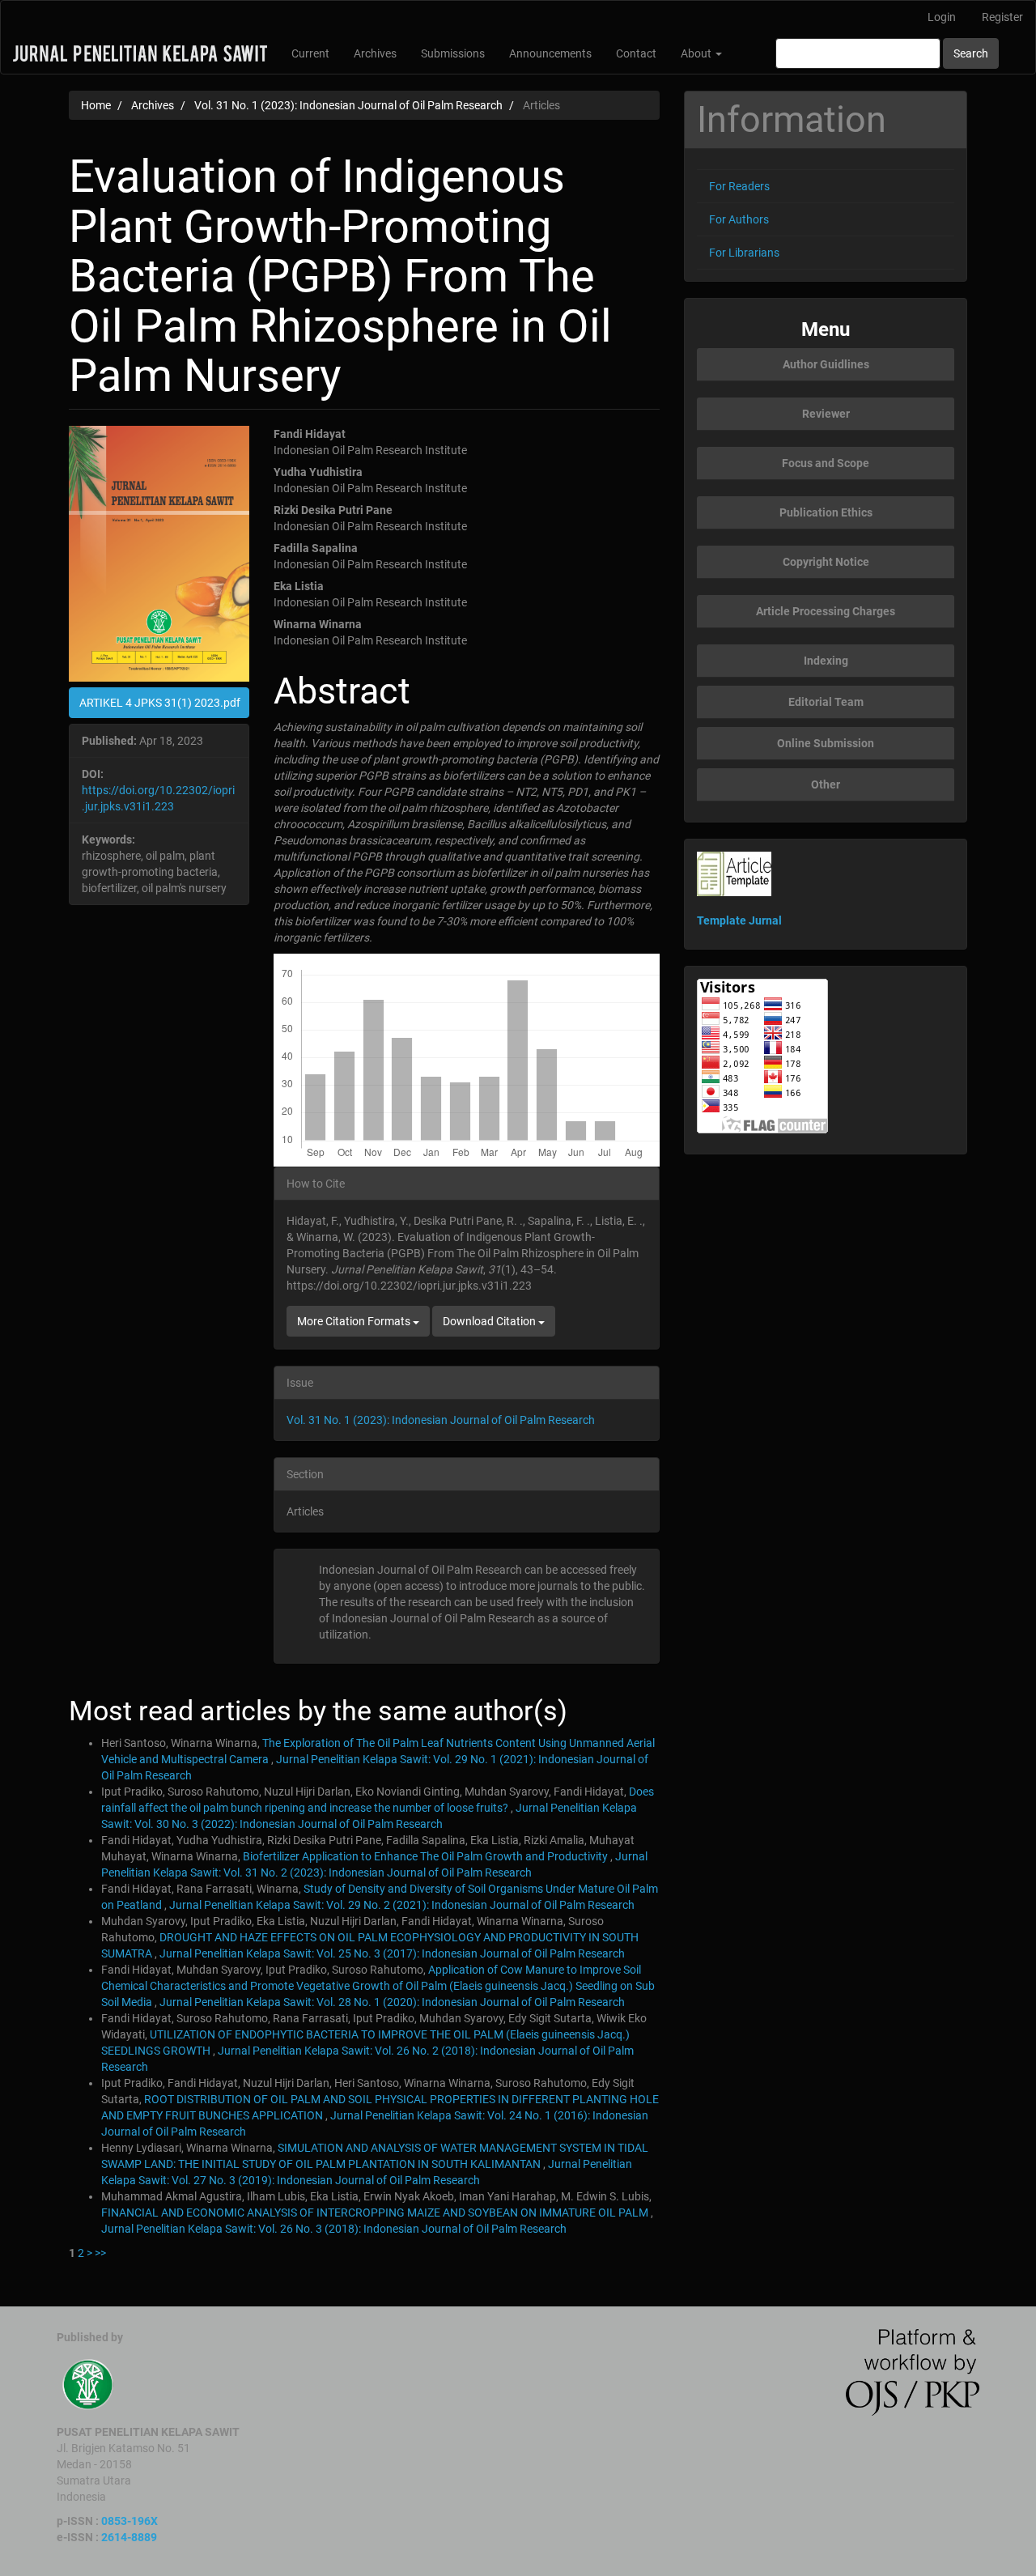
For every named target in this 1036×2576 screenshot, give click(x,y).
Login (942, 17)
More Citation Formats (355, 1321)
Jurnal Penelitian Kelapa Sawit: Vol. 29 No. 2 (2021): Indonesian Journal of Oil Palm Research (402, 1905)
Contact (636, 53)
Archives (375, 53)
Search (971, 53)
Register (1002, 17)
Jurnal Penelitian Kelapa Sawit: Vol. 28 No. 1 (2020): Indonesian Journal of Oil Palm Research (392, 2002)
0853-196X (129, 2521)
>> (100, 2253)
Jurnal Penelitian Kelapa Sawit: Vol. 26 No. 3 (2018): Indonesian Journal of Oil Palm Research (334, 2229)
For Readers (739, 186)
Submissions (453, 53)
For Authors (739, 219)
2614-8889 (129, 2537)
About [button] (697, 53)
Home (96, 105)
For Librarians (744, 253)
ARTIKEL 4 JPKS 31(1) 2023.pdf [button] (160, 703)
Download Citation (490, 1321)
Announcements (550, 53)
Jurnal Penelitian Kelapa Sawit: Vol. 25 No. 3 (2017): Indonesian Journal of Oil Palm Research (392, 1953)
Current (310, 53)
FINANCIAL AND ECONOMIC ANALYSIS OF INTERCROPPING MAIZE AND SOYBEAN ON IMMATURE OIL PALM (376, 2213)
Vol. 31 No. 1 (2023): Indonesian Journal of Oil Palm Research (348, 105)
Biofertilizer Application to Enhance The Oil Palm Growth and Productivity (427, 1856)
